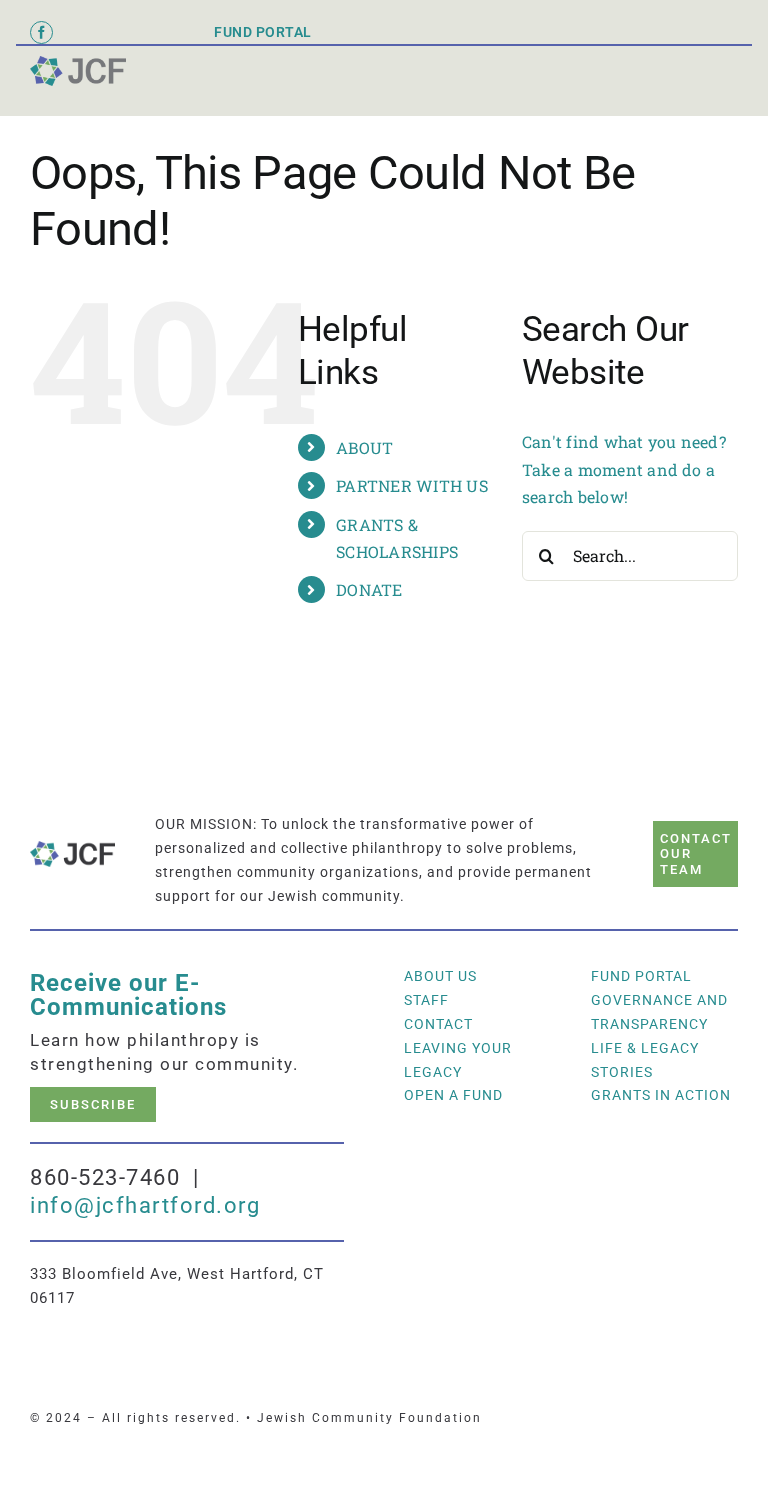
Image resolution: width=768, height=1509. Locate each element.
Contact (438, 1024)
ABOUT (364, 447)
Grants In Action (661, 1095)
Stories (622, 1072)
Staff (426, 1000)
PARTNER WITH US (412, 485)
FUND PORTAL (263, 32)
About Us (440, 976)
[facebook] (41, 32)
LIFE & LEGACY (645, 1048)
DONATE (369, 589)
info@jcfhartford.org (145, 1205)
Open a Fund (453, 1095)
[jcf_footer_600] (78, 63)
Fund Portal (641, 976)
